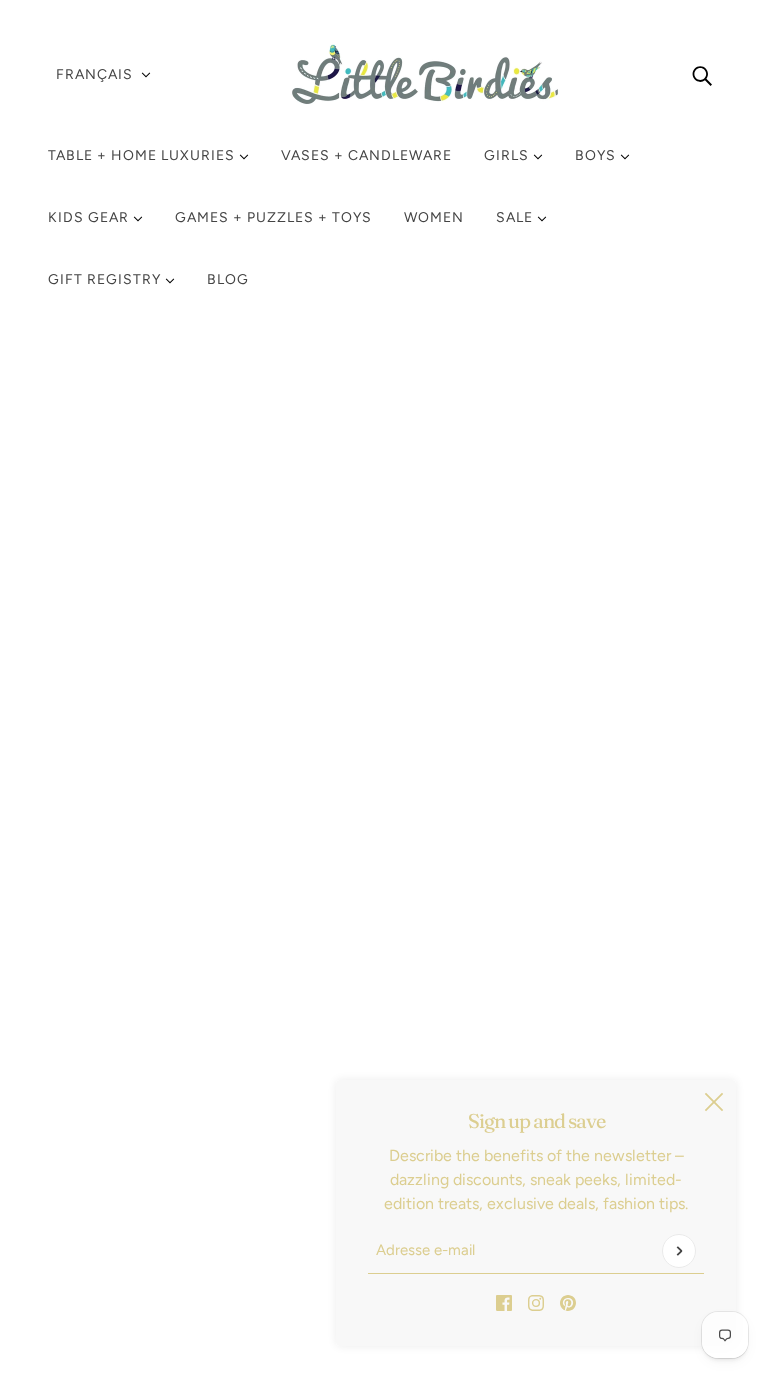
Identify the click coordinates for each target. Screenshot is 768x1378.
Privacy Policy (113, 1105)
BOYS (597, 155)
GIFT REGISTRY (106, 279)
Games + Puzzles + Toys (273, 217)
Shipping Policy (119, 1081)
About (86, 1201)
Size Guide (103, 1153)
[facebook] (504, 1302)
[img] (702, 75)
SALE (516, 217)
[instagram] (536, 1302)
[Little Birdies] (384, 74)
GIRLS (508, 155)
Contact (93, 1177)
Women (434, 217)
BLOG (228, 279)
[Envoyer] (679, 1251)
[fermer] (714, 1102)
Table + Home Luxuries (143, 155)
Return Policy (111, 1057)
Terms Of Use (112, 1129)
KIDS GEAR (90, 217)
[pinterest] (568, 1302)
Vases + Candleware (366, 155)
